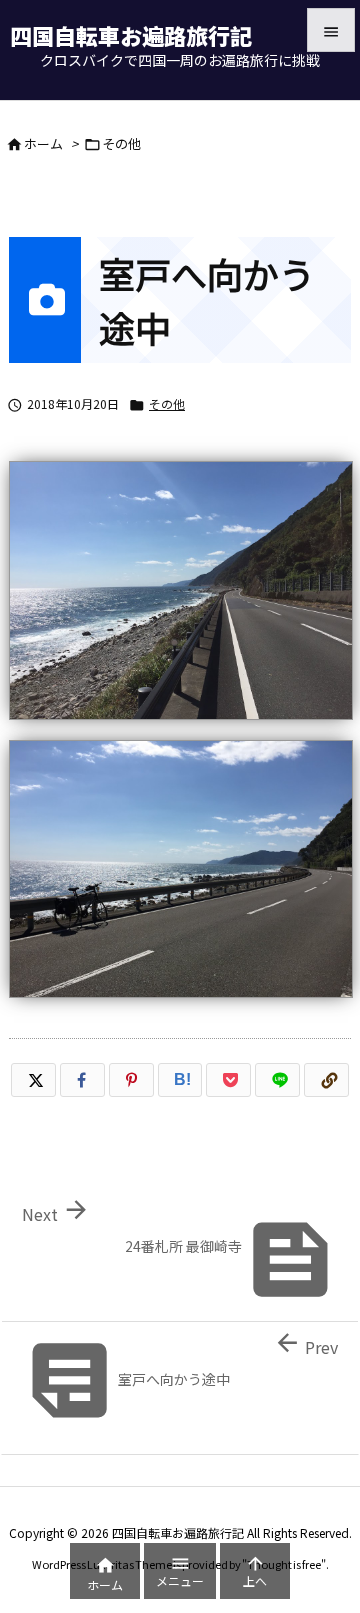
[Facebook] (82, 1080)
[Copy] (326, 1080)
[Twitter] (33, 1080)
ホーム (43, 143)
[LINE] (277, 1080)
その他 (121, 143)
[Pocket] (228, 1080)
